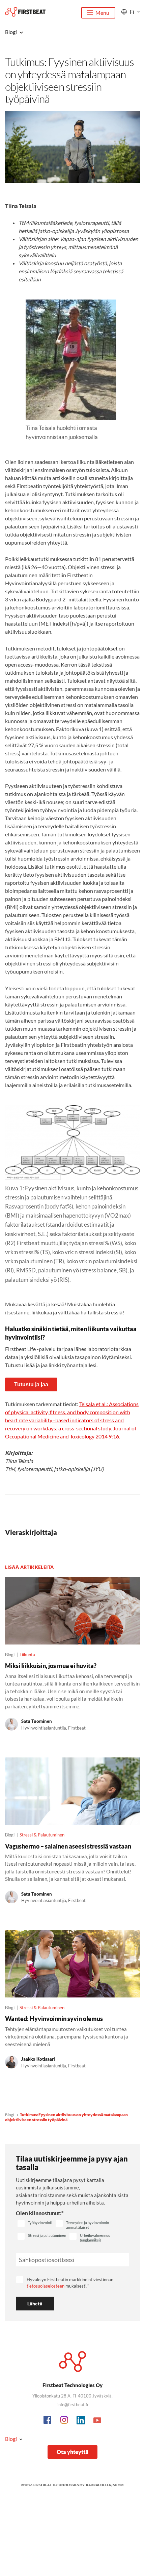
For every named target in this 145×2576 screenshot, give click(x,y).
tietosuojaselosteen (46, 2286)
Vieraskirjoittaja (31, 1532)
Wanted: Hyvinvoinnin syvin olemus (54, 2019)
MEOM (118, 2485)
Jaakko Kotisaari (38, 2059)
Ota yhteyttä (72, 2452)
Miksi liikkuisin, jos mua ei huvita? (51, 1666)
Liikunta (27, 1655)
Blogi (10, 2115)
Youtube (97, 2420)
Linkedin (81, 2420)
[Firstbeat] (25, 12)
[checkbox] (35, 2224)
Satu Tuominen (37, 1721)
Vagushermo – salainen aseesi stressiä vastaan (68, 1846)
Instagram (64, 2420)
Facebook (48, 2420)
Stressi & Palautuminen (42, 1835)
